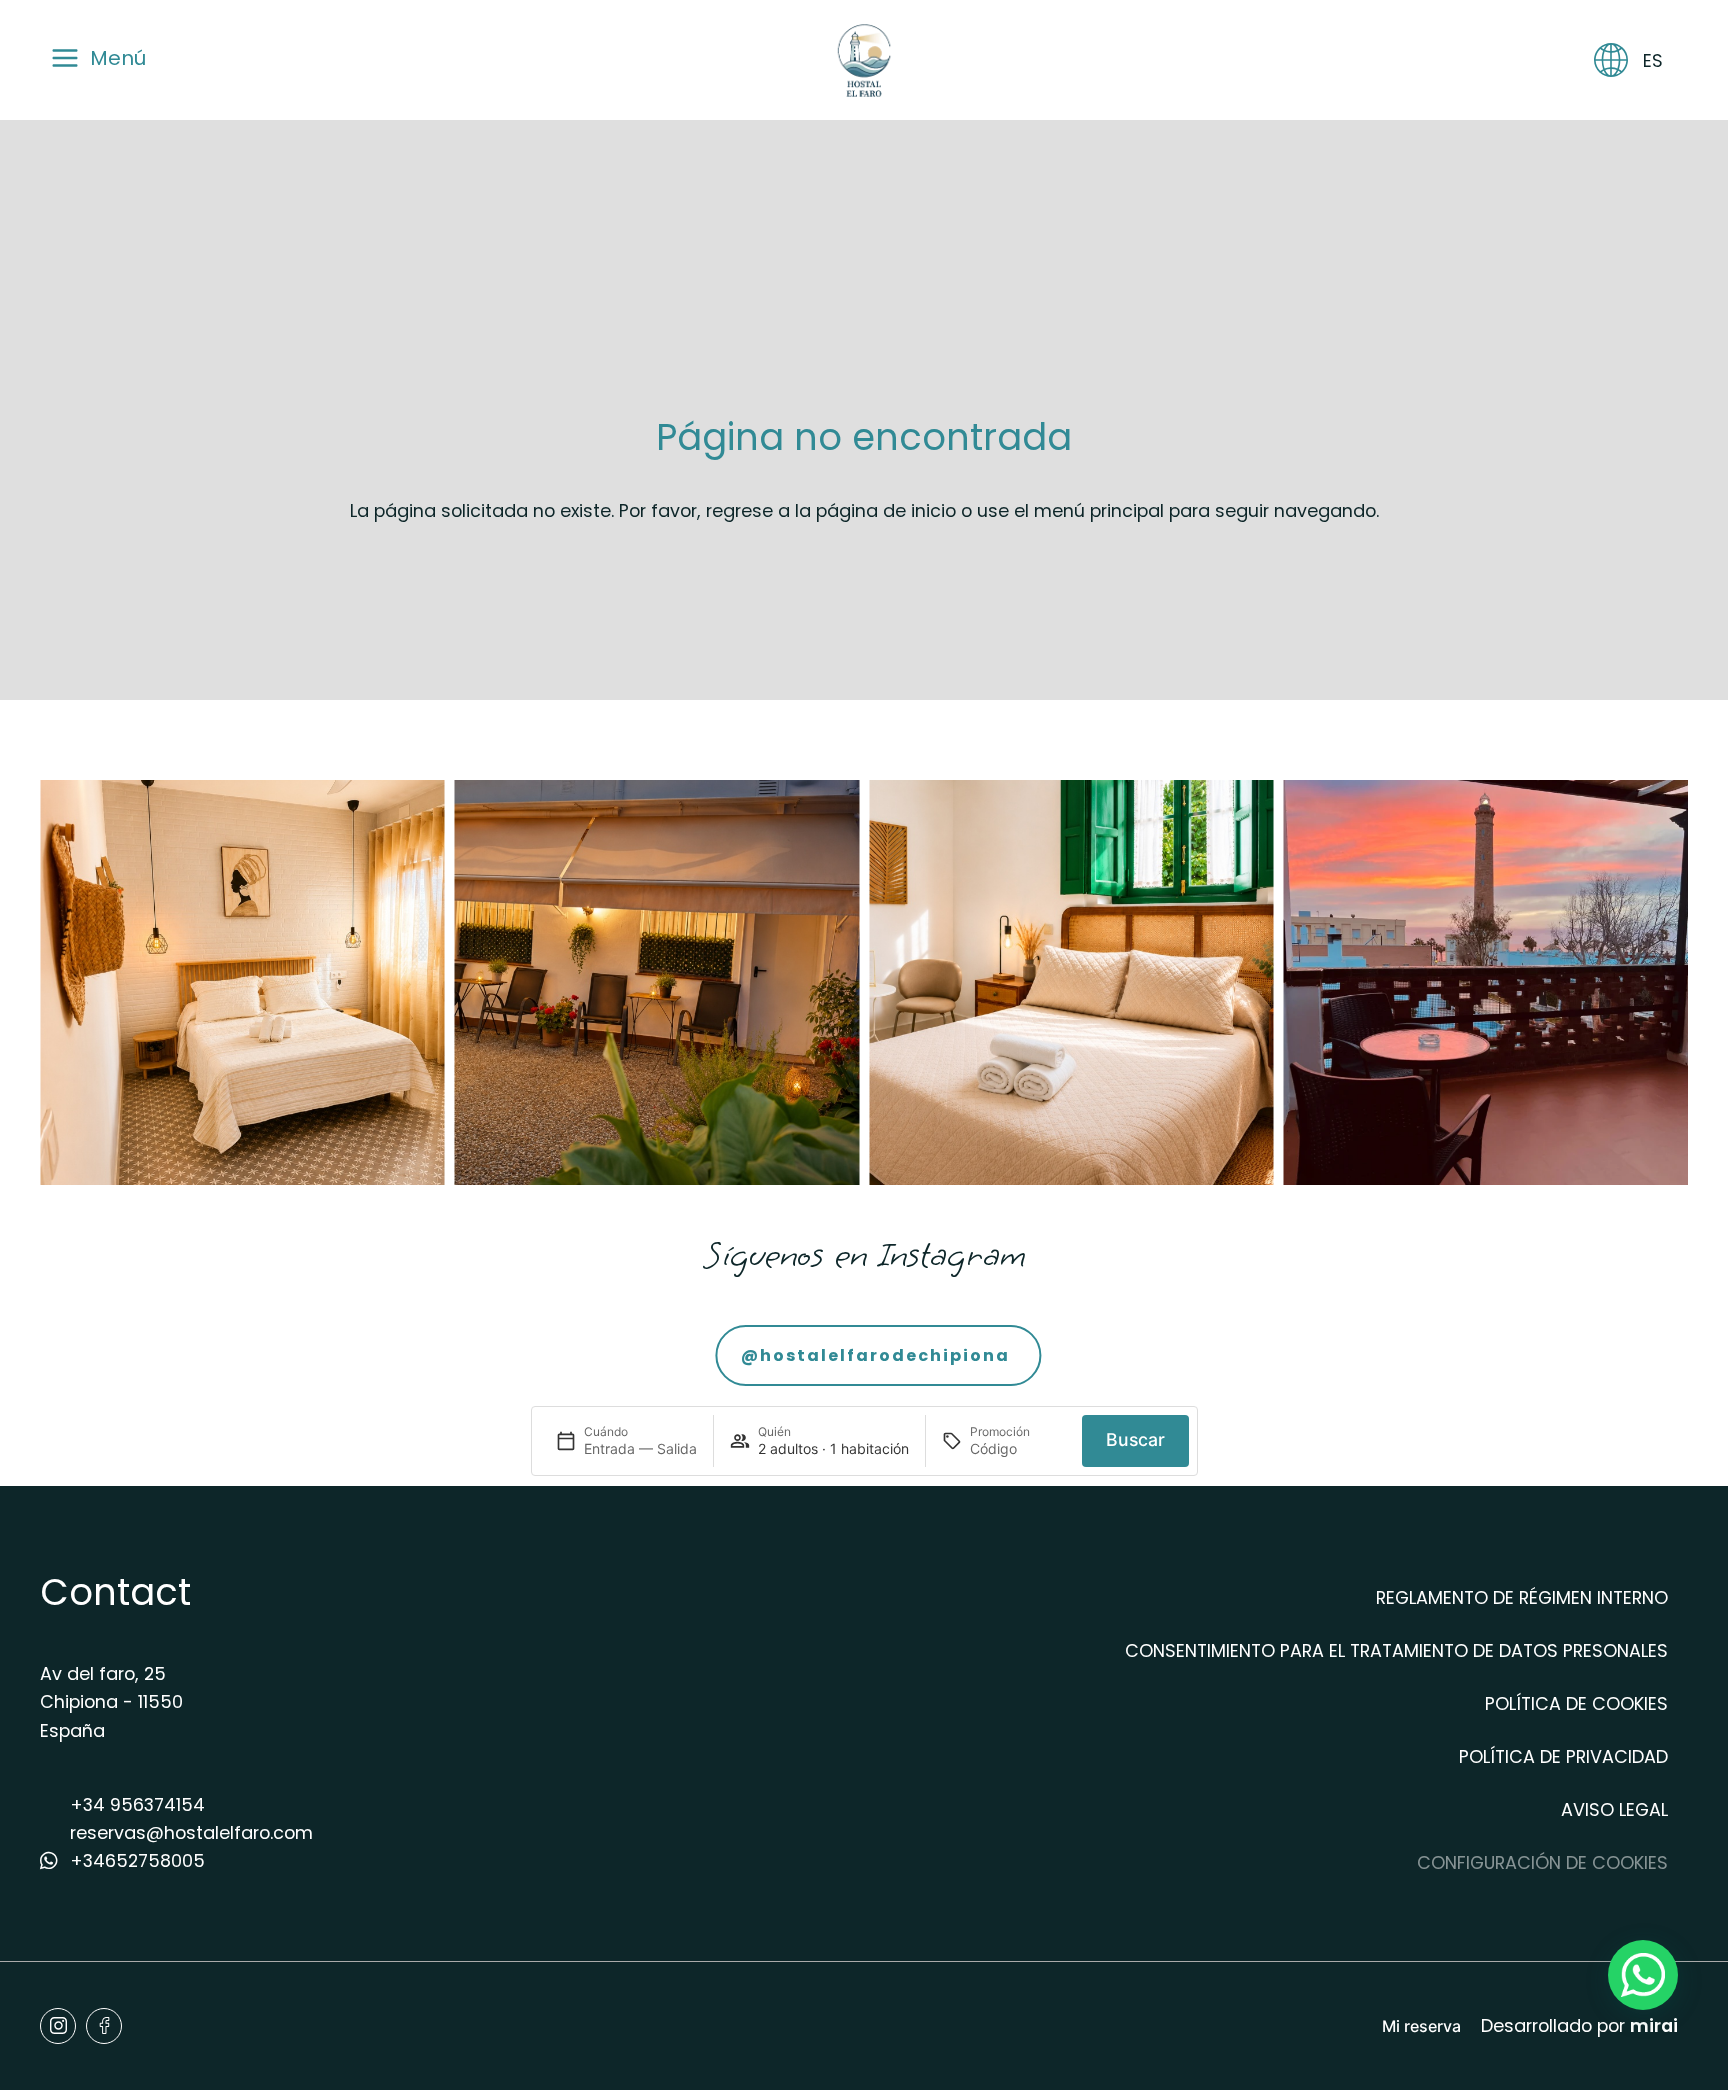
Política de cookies (1576, 1703)
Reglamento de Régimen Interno (1522, 1597)
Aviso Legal (1614, 1809)
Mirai (1654, 2025)
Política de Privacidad (1563, 1756)
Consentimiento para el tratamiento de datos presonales (1396, 1650)
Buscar (1135, 1439)
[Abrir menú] (65, 70)
